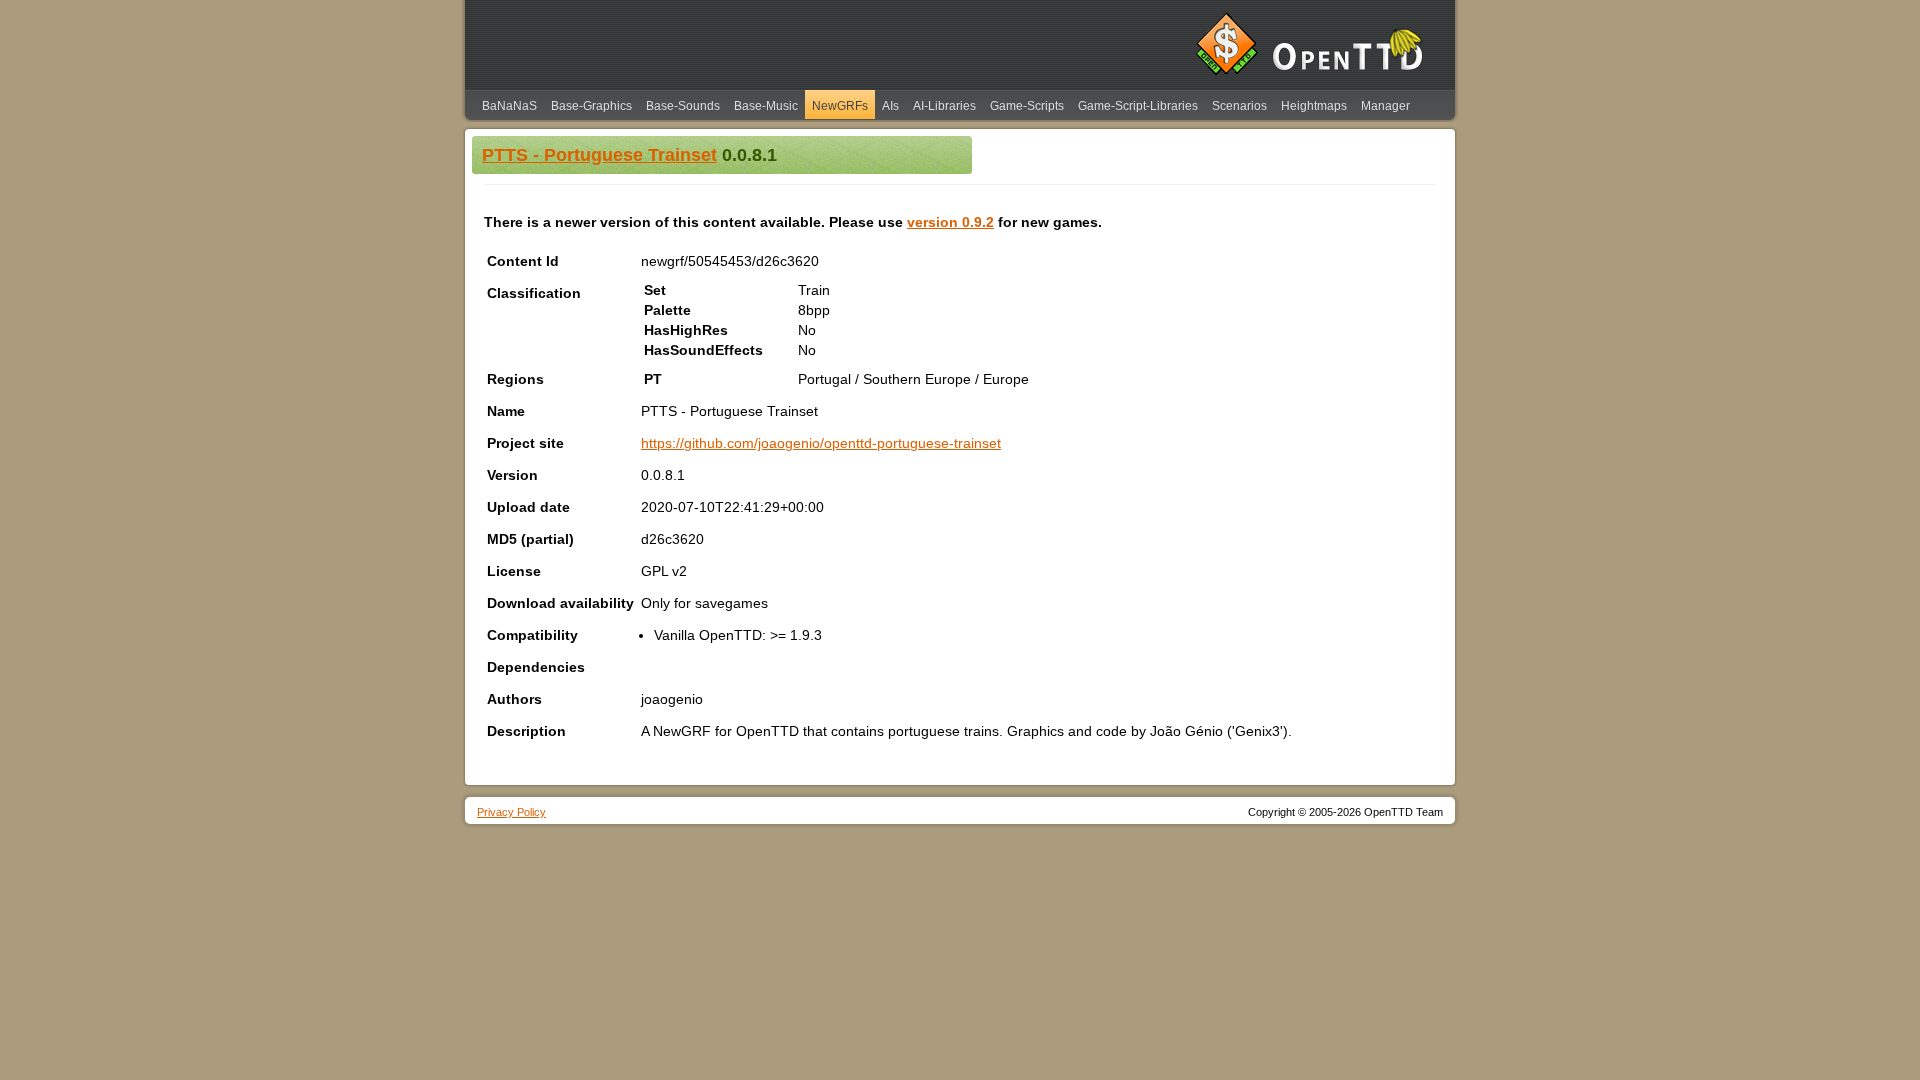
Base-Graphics (591, 106)
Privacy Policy (511, 812)
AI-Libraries (944, 106)
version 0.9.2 (950, 222)
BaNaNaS (509, 106)
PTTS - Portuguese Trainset (599, 155)
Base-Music (766, 106)
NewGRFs (840, 106)
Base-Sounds (683, 106)
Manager (1385, 106)
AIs (890, 106)
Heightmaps (1314, 106)
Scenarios (1239, 106)
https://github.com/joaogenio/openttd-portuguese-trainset (821, 443)
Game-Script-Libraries (1138, 106)
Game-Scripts (1027, 106)
